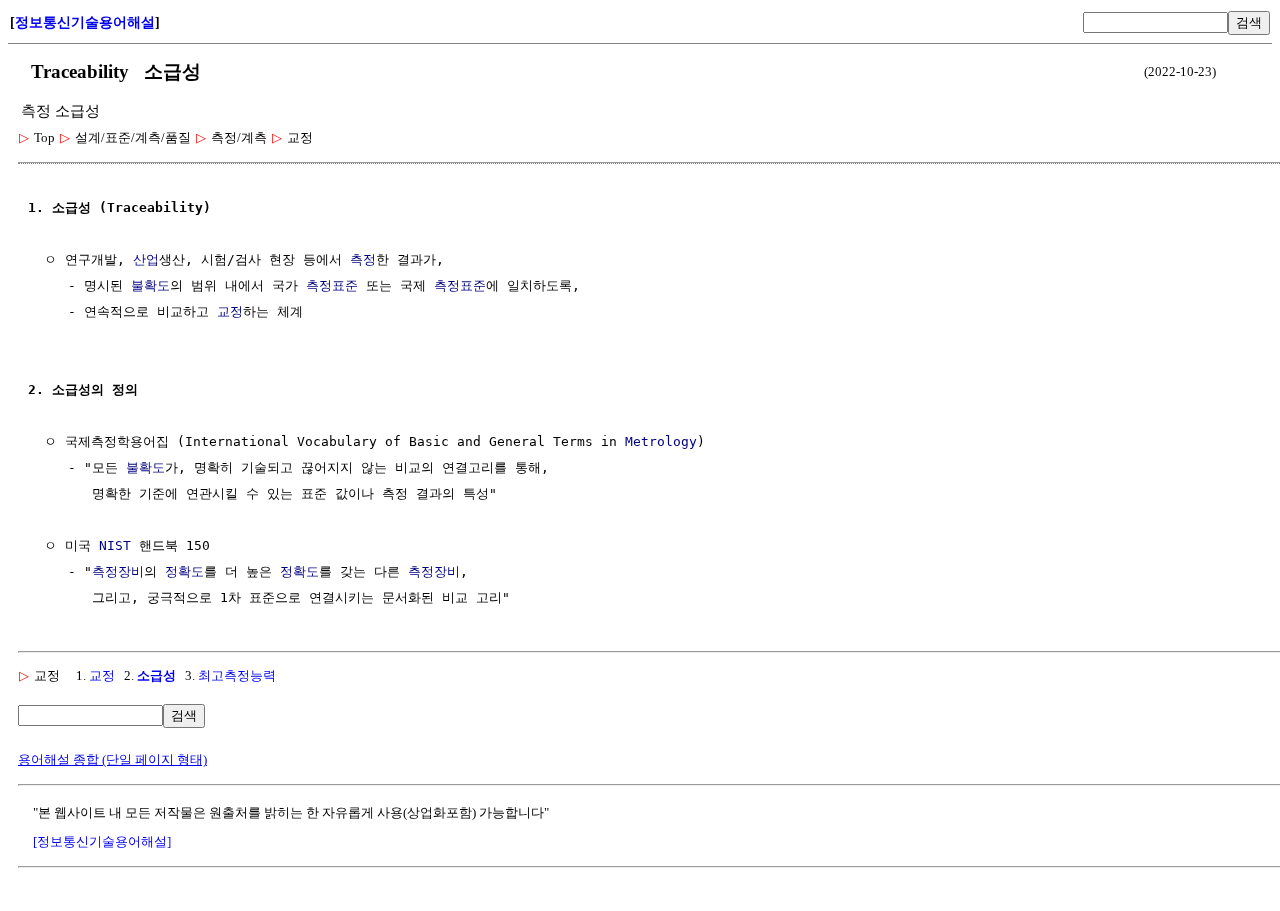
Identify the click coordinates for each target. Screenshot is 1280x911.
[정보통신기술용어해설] (102, 841)
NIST (115, 545)
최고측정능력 (237, 675)
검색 (1249, 22)
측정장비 (118, 571)
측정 (363, 259)
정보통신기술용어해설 (85, 22)
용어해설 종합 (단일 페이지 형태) (112, 759)
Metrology (661, 441)
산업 (146, 259)
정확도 (184, 571)
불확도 (150, 285)
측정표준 (332, 285)
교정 (230, 311)
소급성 (156, 675)
